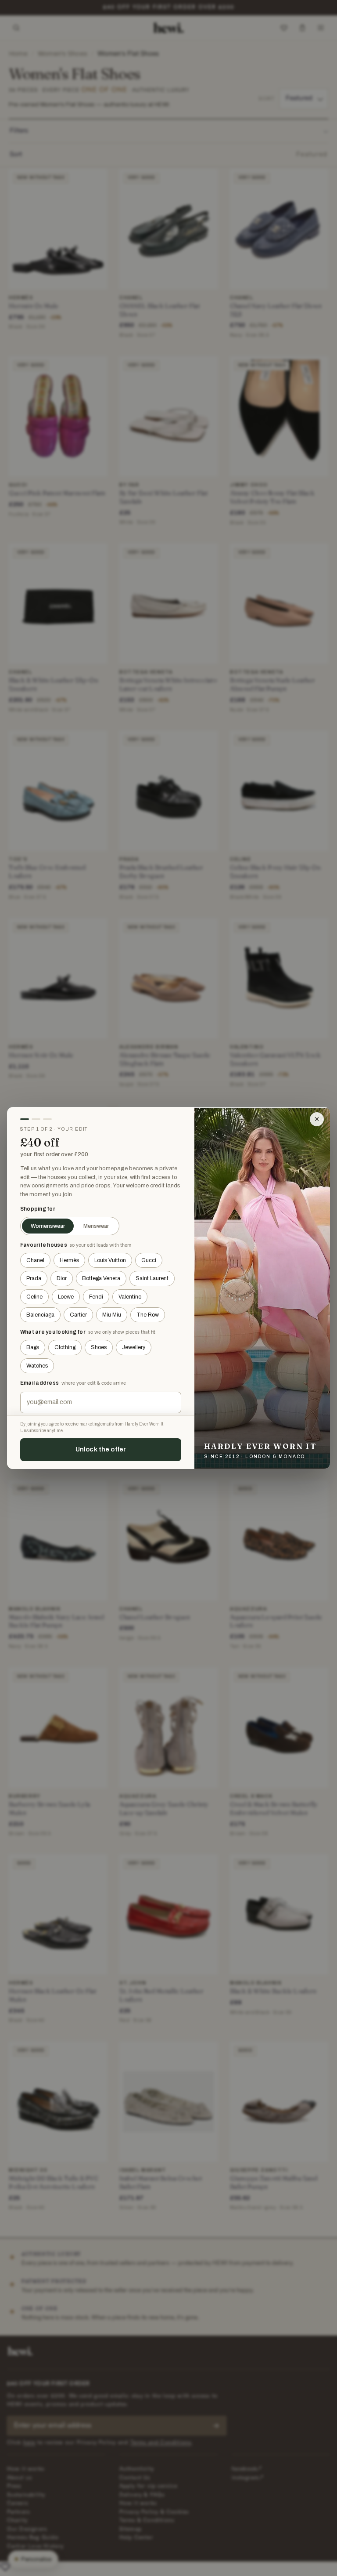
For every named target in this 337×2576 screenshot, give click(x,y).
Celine (34, 1297)
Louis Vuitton (110, 1260)
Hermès (69, 1260)
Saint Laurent (152, 1278)
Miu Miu (112, 1315)
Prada (34, 1278)
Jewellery (134, 1347)
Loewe (66, 1297)
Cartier (78, 1315)
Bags (33, 1347)
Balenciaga (40, 1315)
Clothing (65, 1347)
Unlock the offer (101, 1449)
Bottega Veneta (101, 1278)
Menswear (96, 1226)
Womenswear (48, 1226)
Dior (62, 1278)
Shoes (99, 1347)
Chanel (35, 1260)
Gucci (149, 1260)
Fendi (96, 1297)
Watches (37, 1366)
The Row (148, 1315)
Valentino (130, 1297)
